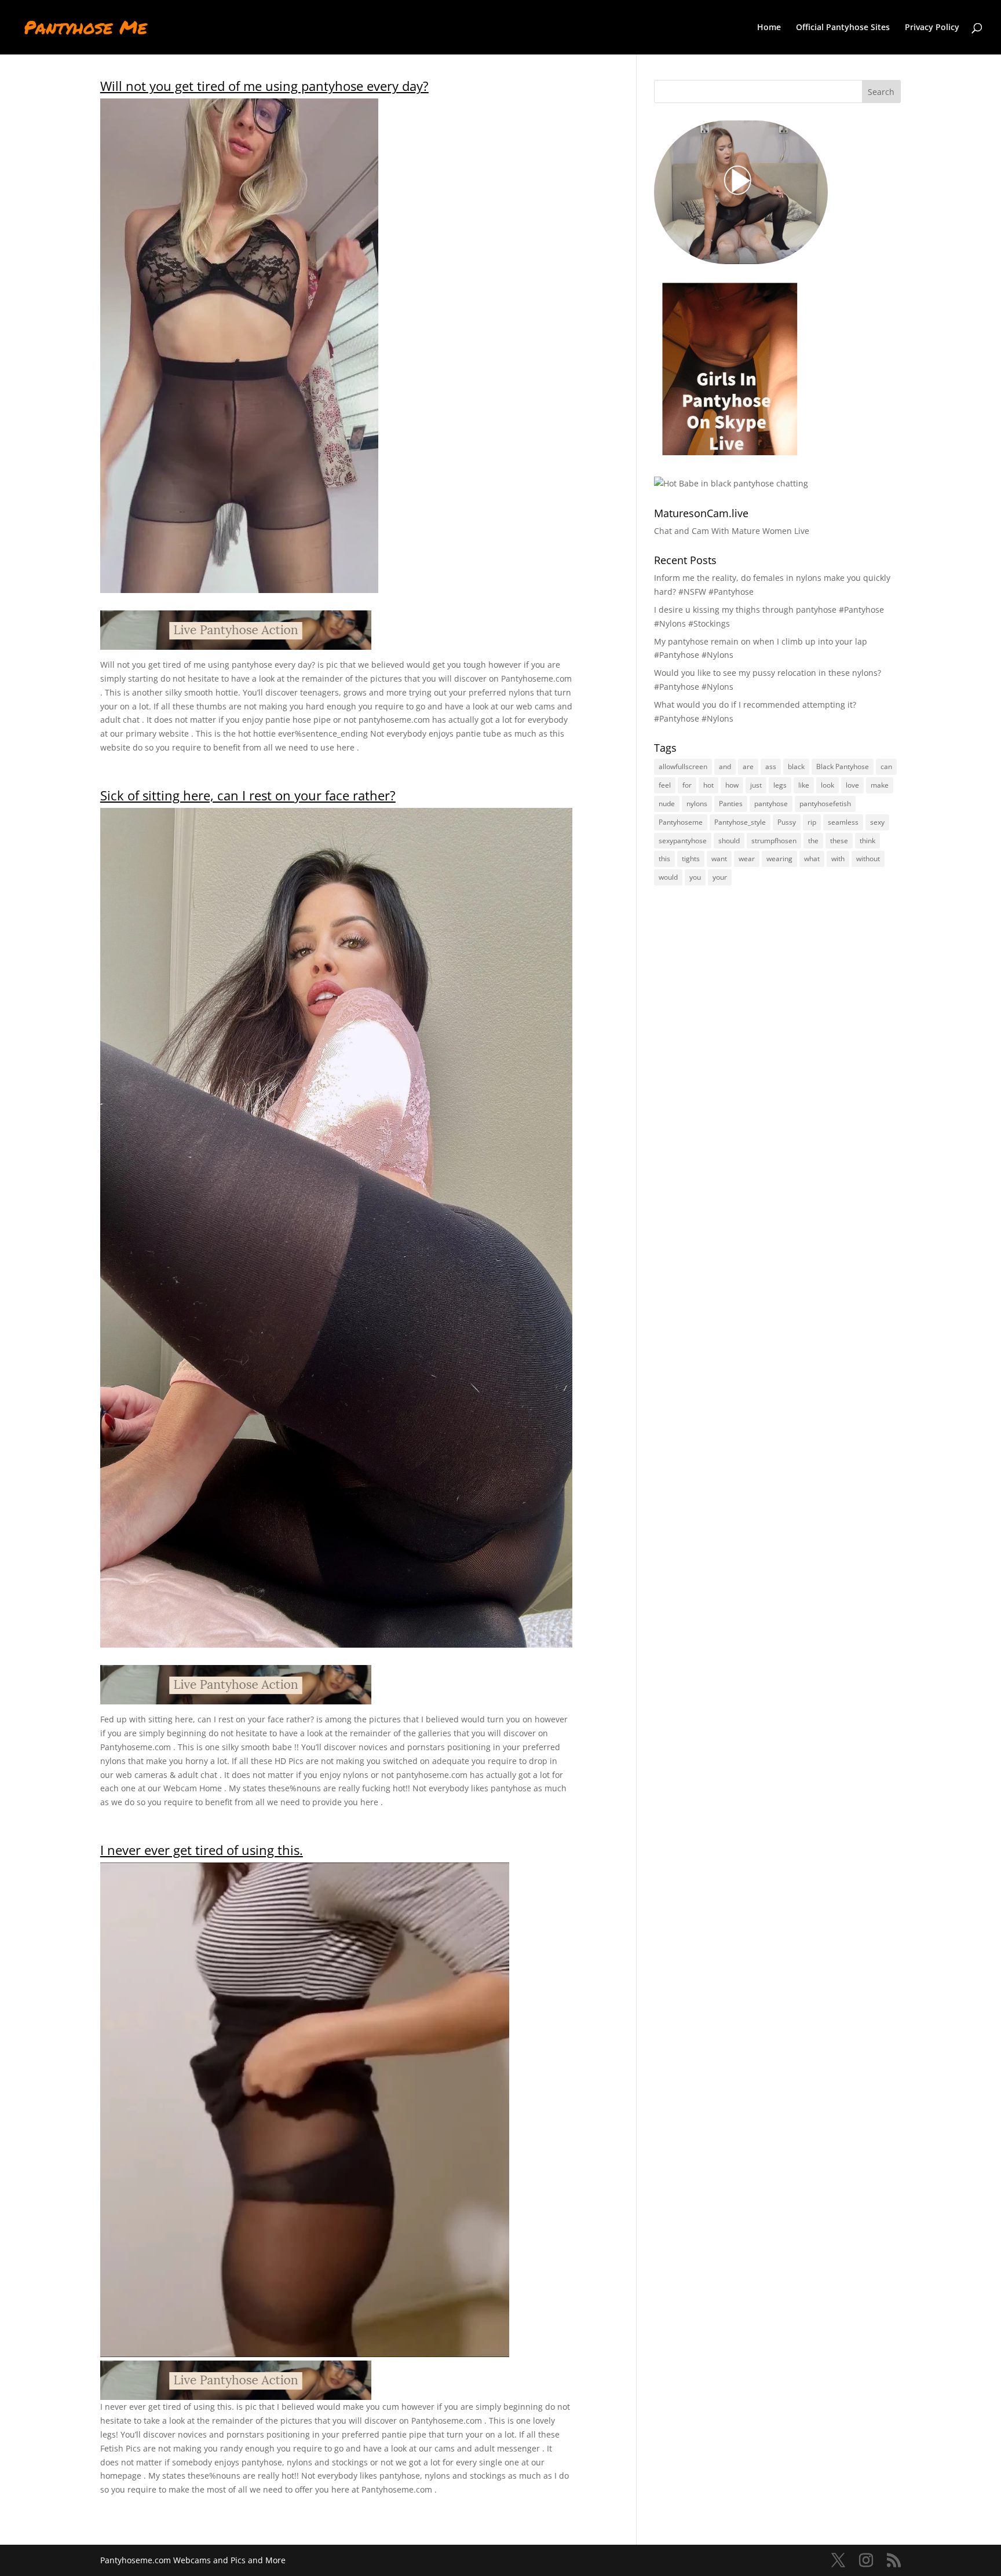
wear (747, 859)
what (812, 859)
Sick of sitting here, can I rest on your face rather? (248, 795)
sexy (877, 822)
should (729, 841)
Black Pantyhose (843, 766)
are (748, 766)
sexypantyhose (683, 841)
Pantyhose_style (740, 822)
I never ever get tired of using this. (202, 1850)
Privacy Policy (932, 28)
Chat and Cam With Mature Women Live (732, 531)
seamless (843, 822)
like (804, 785)
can (886, 766)
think (867, 841)
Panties (731, 804)
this (664, 859)
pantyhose (771, 804)
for (687, 785)
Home (769, 28)
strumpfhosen (774, 841)
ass (771, 766)
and (725, 766)
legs (780, 785)
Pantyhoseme (681, 822)
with (838, 859)
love (852, 785)
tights (691, 859)
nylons (697, 804)
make (880, 785)
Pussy (787, 822)
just (756, 785)
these (839, 841)
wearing (779, 859)
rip (812, 822)
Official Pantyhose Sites (843, 28)
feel (665, 785)
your (720, 877)
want (719, 859)
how (732, 785)
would (668, 877)
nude (667, 804)
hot (708, 785)
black (796, 766)
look (828, 785)
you (695, 877)
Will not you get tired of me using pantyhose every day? (264, 86)
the (813, 841)
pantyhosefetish (825, 804)
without (868, 859)
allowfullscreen (683, 766)
